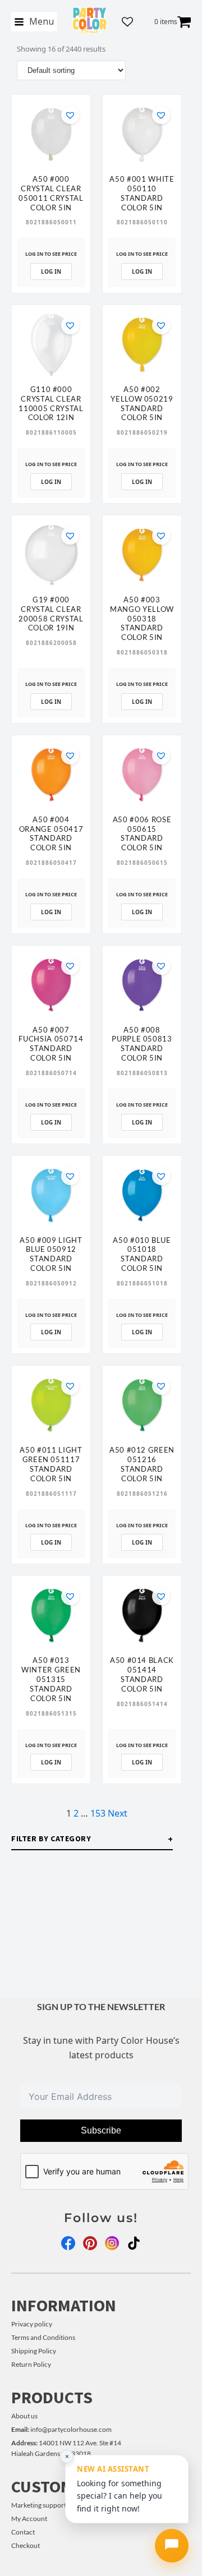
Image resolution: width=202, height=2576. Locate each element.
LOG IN (51, 271)
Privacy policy (32, 2324)
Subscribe (101, 2130)
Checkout (26, 2545)
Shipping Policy (34, 2351)
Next (118, 1813)
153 (98, 1813)
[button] (70, 115)
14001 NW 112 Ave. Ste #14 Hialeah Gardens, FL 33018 (66, 2448)
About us (24, 2416)
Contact (23, 2532)
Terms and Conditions (43, 2337)
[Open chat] (172, 2546)
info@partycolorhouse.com (61, 2429)
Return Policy (31, 2364)
